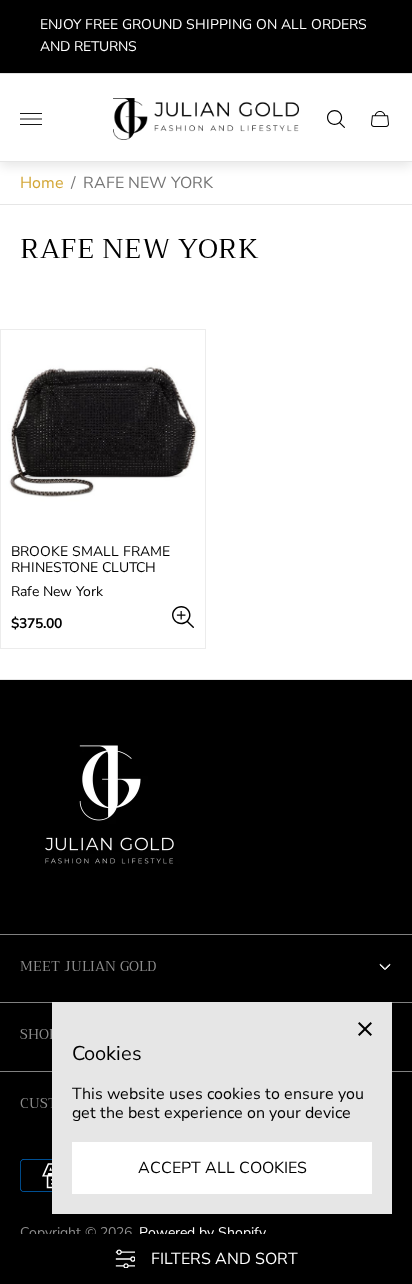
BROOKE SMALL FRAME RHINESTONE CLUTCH (90, 560)
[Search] (336, 119)
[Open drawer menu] (31, 119)
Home (42, 183)
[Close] (365, 1029)
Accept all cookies (222, 1168)
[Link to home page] (110, 812)
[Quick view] (183, 617)
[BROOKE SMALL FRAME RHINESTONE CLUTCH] (103, 432)
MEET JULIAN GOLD (88, 966)
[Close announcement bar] (381, 36)
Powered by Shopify (202, 1232)
